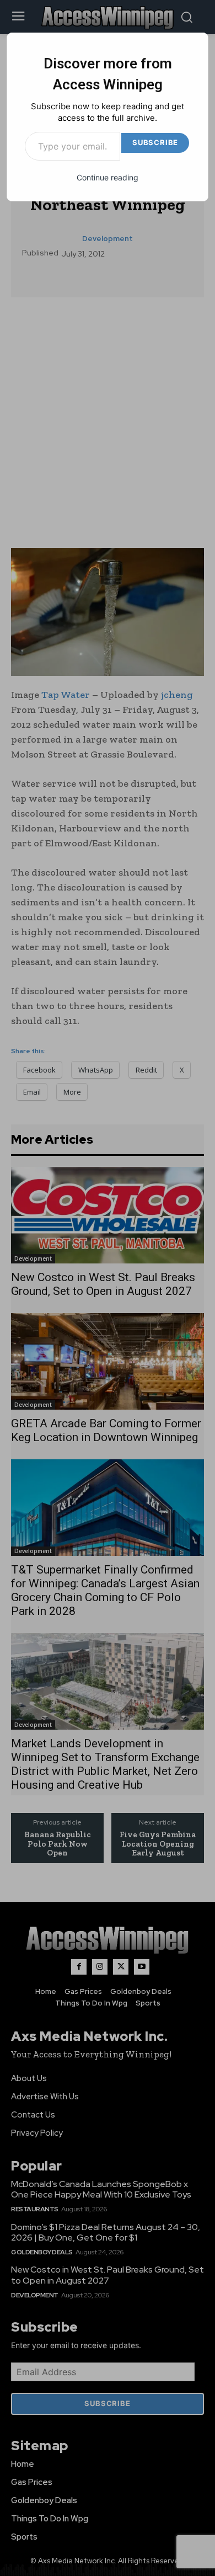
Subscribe (155, 142)
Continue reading (108, 177)
